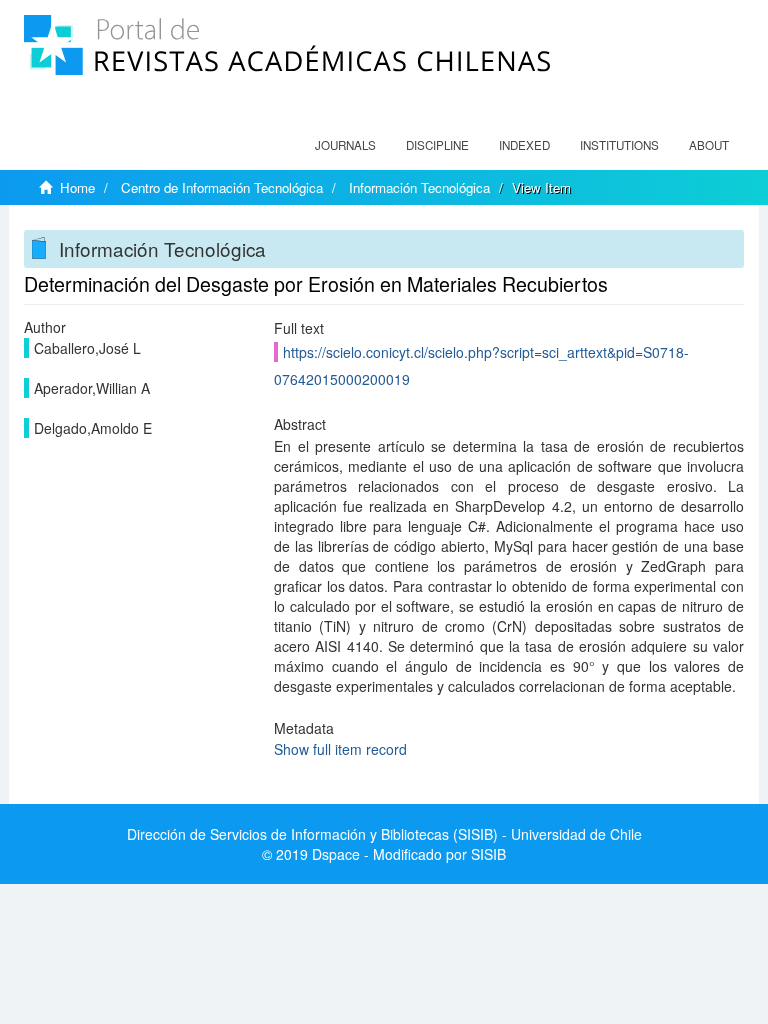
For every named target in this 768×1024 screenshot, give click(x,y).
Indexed (524, 145)
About (709, 145)
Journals (345, 145)
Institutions (619, 145)
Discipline (437, 145)
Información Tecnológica (419, 187)
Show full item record (340, 749)
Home (77, 187)
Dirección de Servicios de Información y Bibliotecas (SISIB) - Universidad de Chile (384, 834)
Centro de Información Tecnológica (222, 187)
